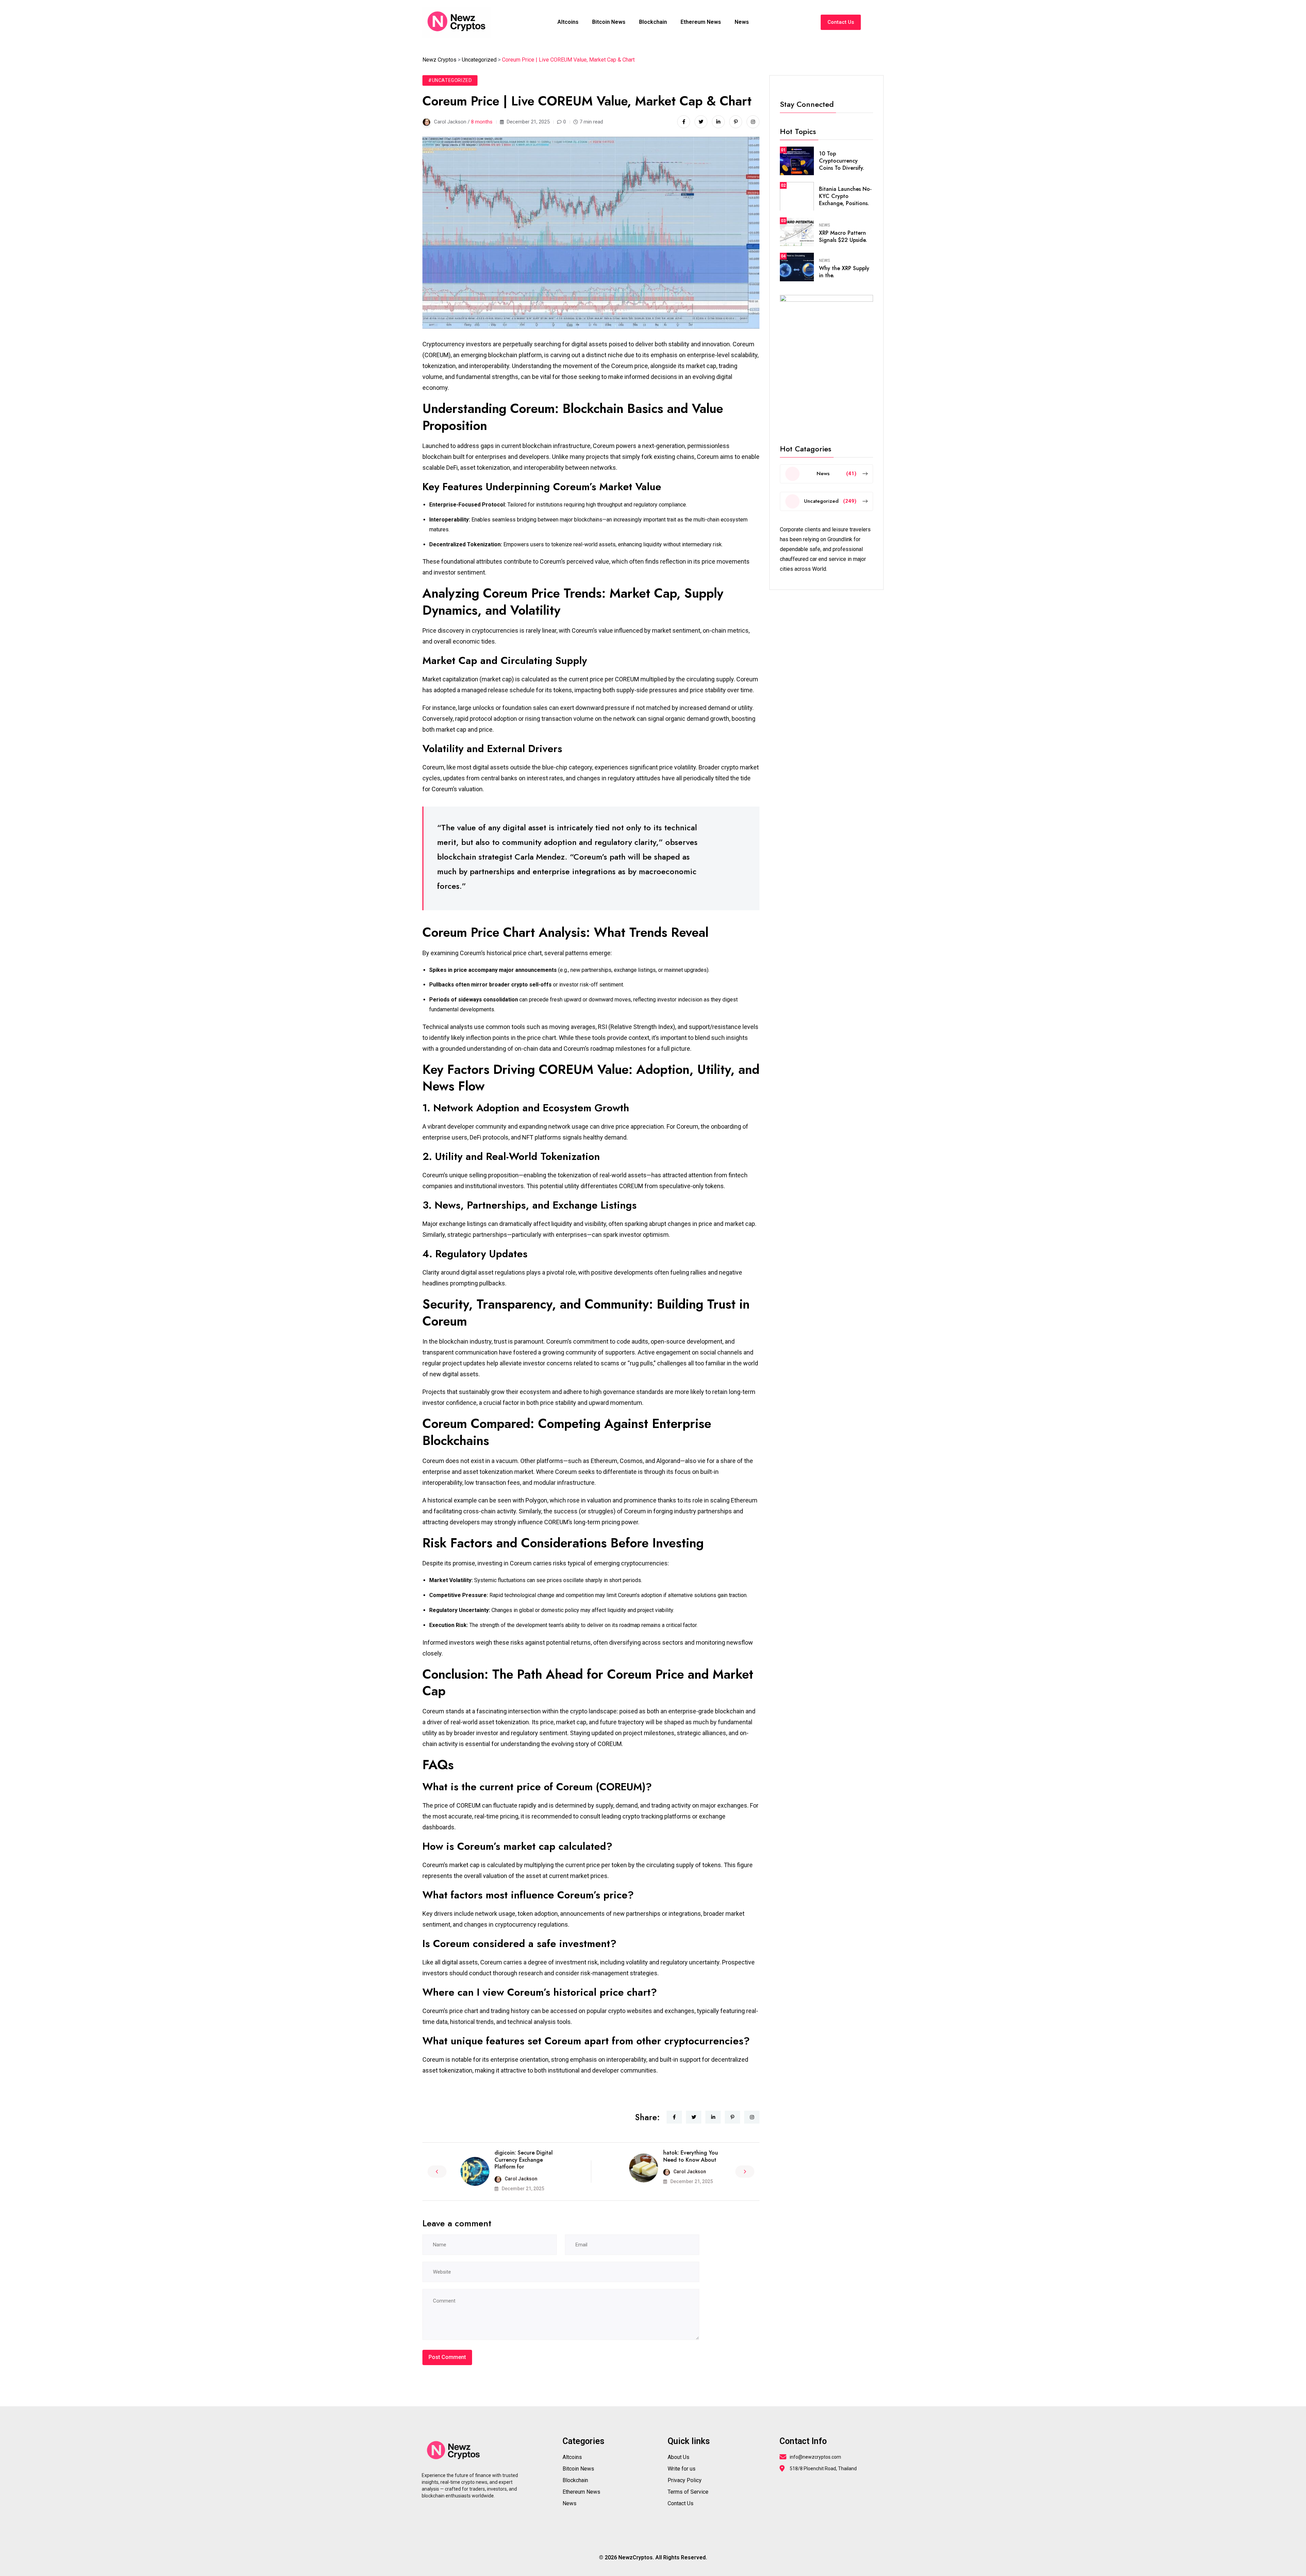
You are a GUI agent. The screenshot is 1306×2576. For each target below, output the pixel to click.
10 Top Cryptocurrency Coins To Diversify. (842, 161)
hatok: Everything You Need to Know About (691, 2156)
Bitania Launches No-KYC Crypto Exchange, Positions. (845, 196)
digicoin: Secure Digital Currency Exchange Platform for (524, 2160)
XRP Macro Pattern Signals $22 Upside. (843, 236)
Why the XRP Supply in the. (844, 272)
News (742, 22)
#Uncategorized (450, 80)
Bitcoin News (609, 22)
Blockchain (653, 22)
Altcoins (568, 22)
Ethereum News (701, 22)
